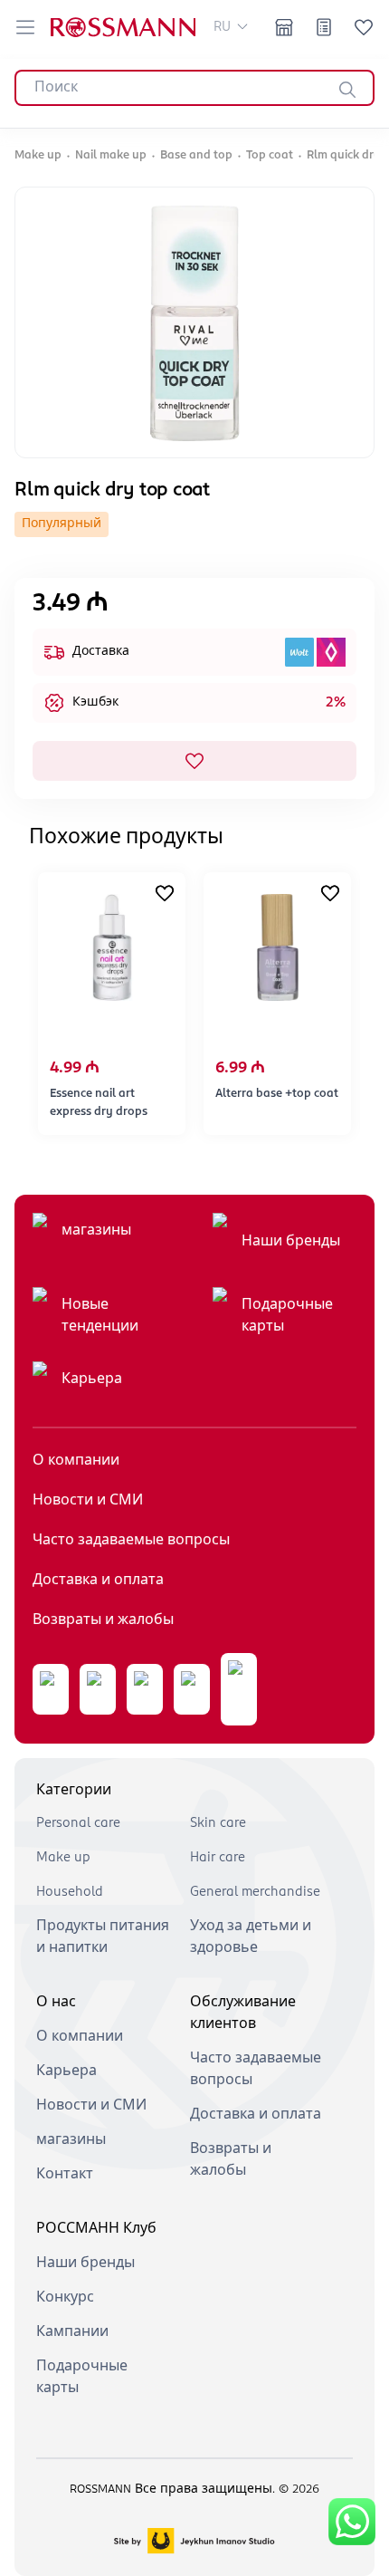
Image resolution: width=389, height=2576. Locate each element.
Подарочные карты (287, 1316)
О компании (76, 1461)
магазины (96, 1231)
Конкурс (65, 2298)
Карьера (92, 1379)
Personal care (78, 1823)
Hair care (218, 1858)
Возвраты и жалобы (103, 1620)
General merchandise (255, 1892)
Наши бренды (291, 1242)
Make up (63, 1858)
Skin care (218, 1823)
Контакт (65, 2175)
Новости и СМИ (88, 1501)
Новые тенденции (100, 1316)
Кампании (72, 2332)
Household (70, 1892)
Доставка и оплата (98, 1581)
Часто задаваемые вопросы (131, 1541)
